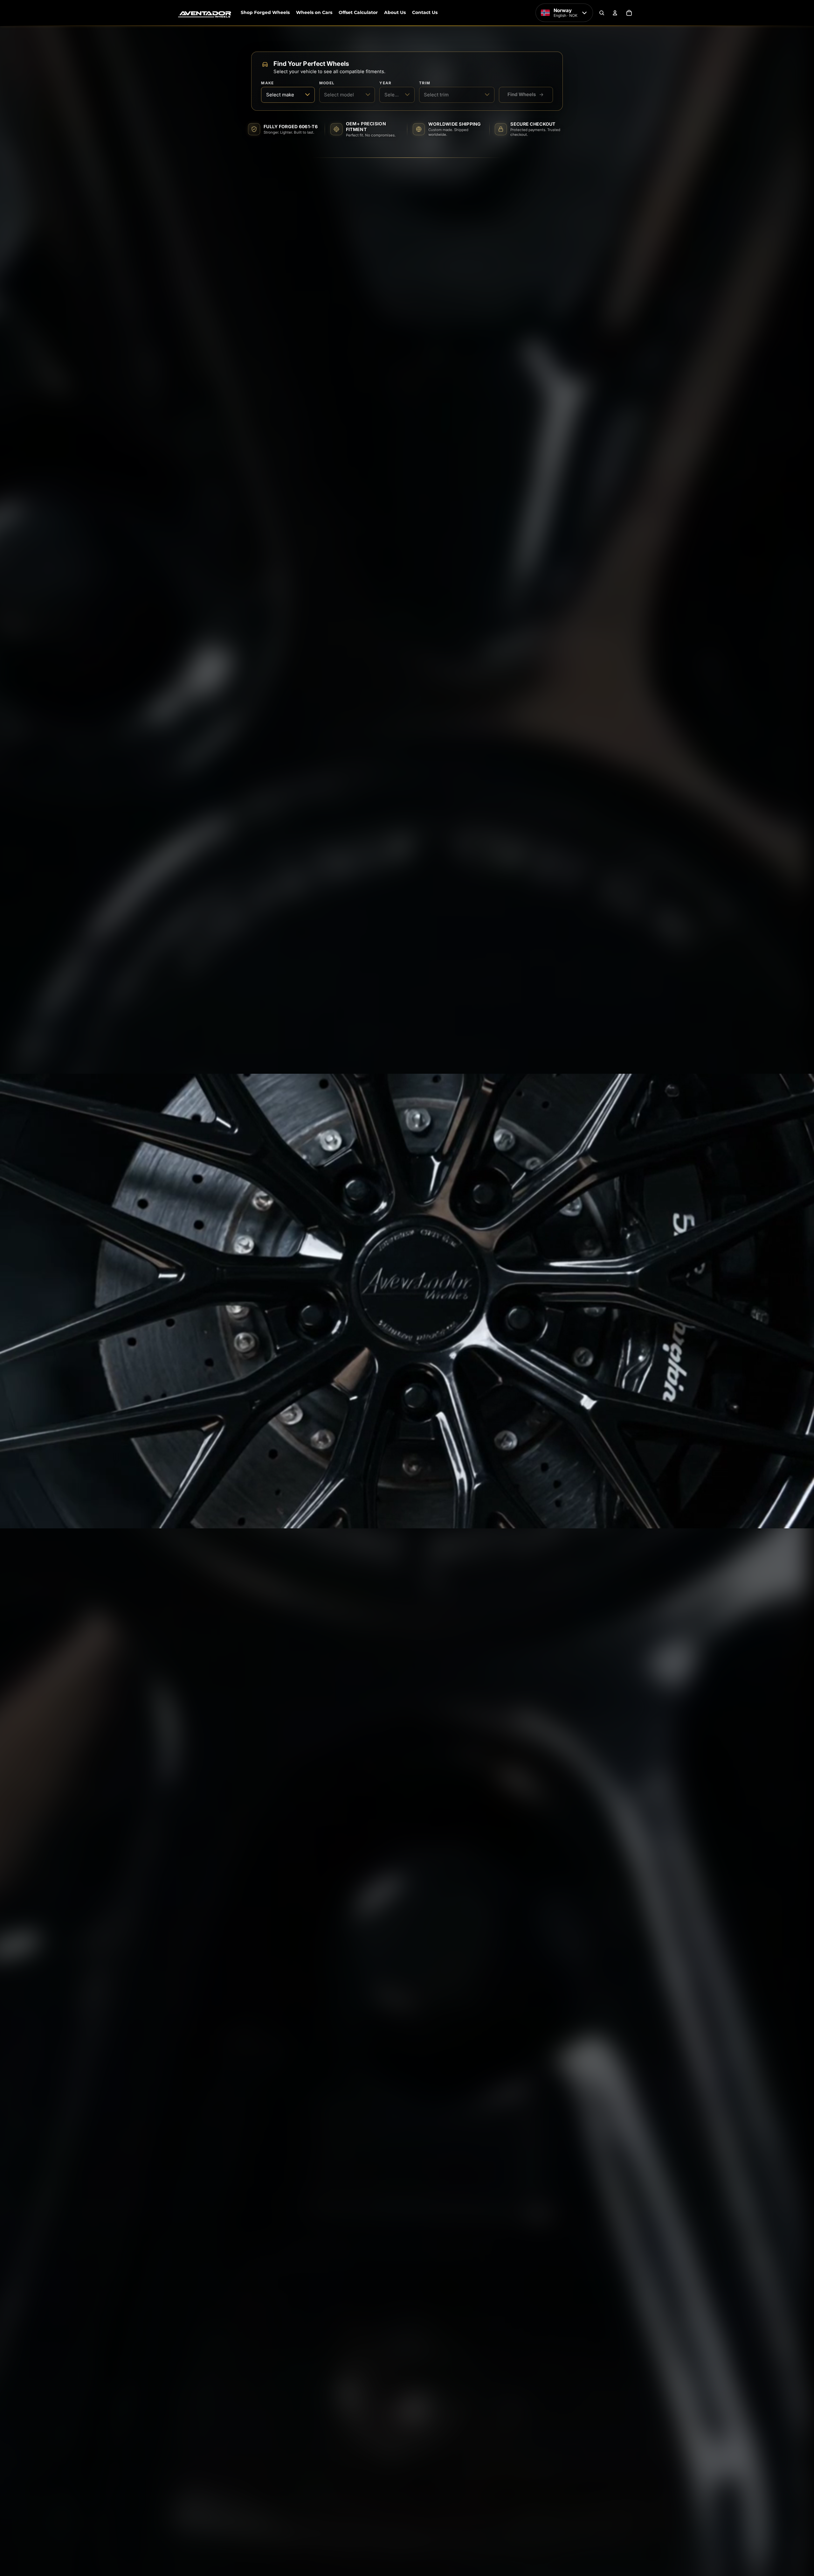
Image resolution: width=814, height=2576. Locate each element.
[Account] (615, 13)
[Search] (602, 13)
